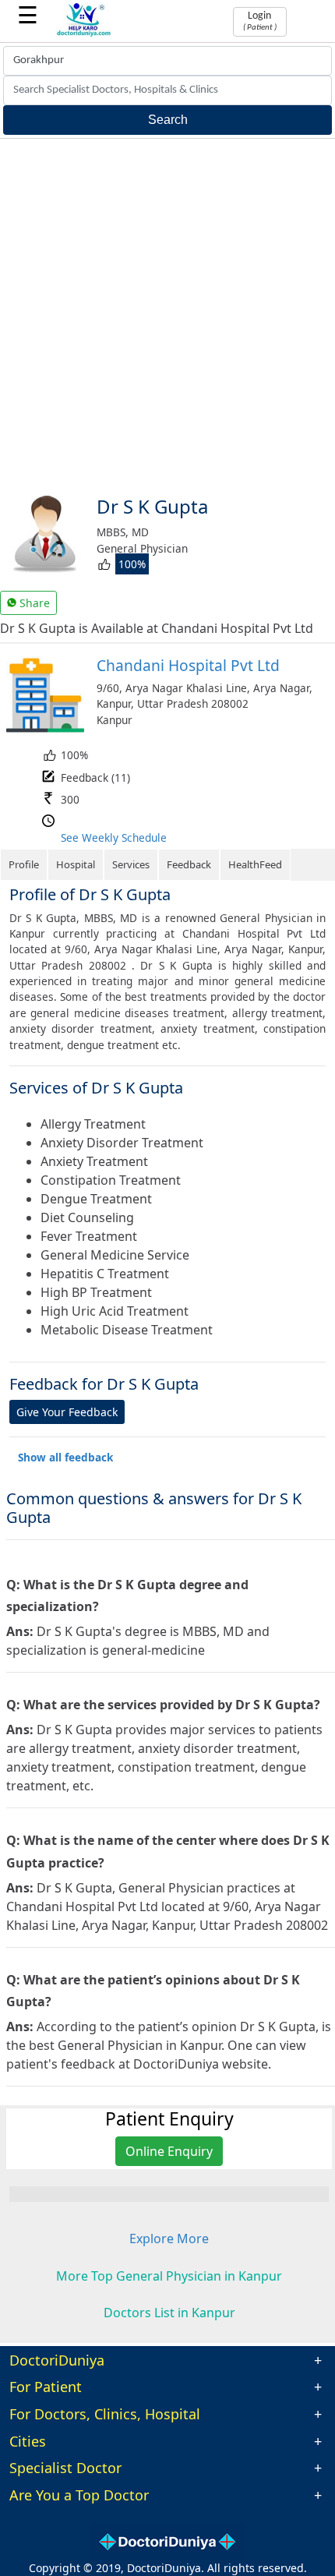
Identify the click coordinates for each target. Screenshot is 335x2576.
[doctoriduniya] (84, 34)
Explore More (169, 2239)
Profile (24, 864)
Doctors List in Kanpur (169, 2313)
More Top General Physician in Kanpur (169, 2276)
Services (131, 864)
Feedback (189, 864)
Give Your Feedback (67, 1412)
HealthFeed (255, 864)
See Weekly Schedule (114, 837)
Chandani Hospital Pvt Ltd (188, 665)
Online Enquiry (169, 2151)
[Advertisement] (167, 314)
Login (260, 21)
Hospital (76, 864)
